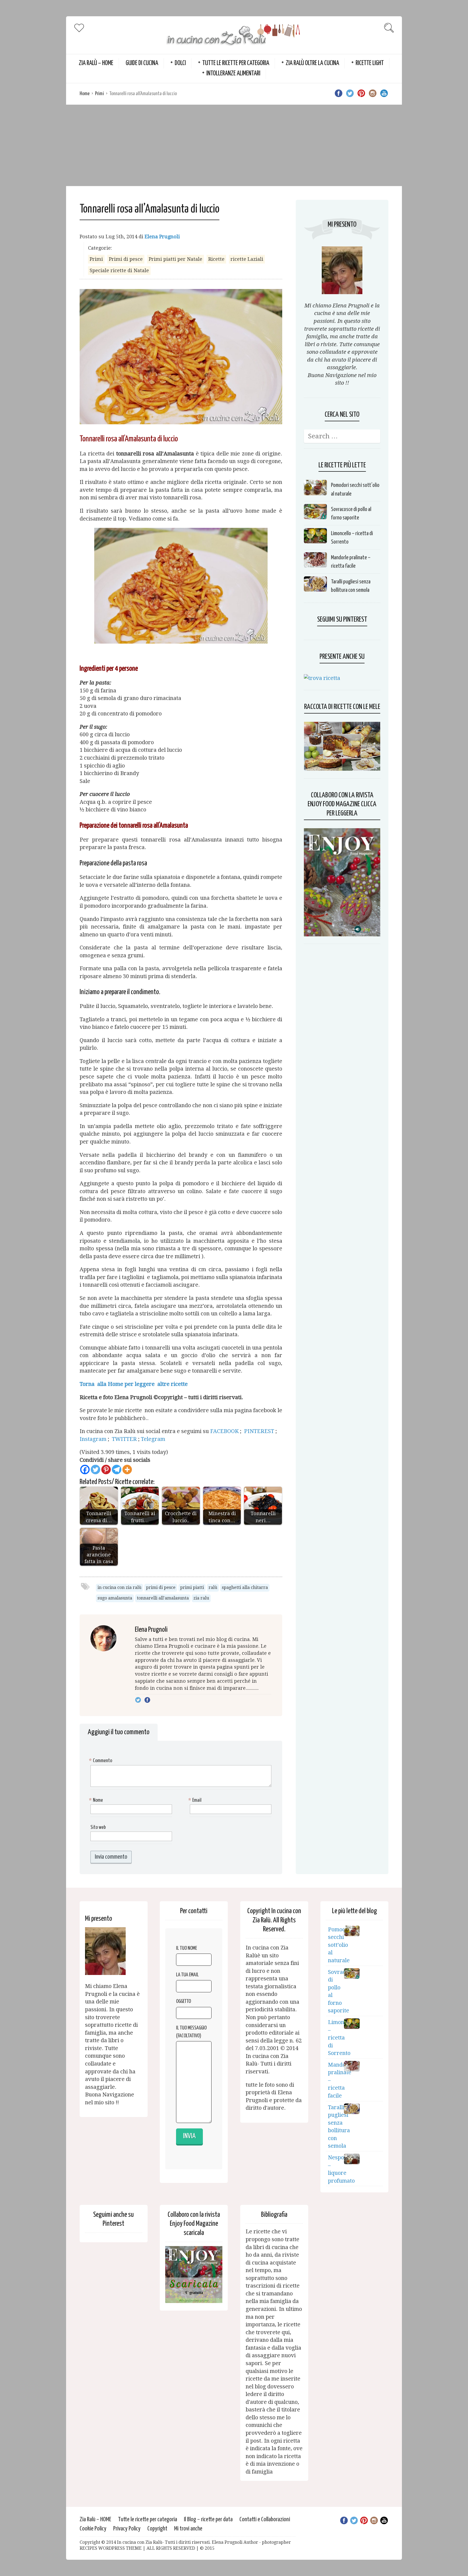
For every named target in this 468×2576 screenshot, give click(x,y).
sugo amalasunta (115, 1598)
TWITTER (125, 1439)
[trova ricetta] (322, 678)
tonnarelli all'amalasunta (163, 1598)
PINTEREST (260, 1431)
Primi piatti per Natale (175, 259)
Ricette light (370, 63)
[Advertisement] (234, 145)
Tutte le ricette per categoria (236, 63)
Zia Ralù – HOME (96, 63)
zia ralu (201, 1598)
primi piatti (192, 1587)
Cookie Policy (93, 2529)
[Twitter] (95, 1470)
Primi (100, 94)
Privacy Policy (127, 2529)
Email (196, 1800)
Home (85, 94)
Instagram (94, 1439)
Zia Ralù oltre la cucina (312, 63)
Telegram (153, 1439)
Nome (97, 1800)
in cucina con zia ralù (119, 1587)
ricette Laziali (247, 259)
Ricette (216, 259)
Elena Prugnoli (162, 237)
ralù (213, 1587)
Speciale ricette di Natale (119, 270)
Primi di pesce (126, 259)
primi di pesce (161, 1587)
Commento (101, 1761)
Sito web (98, 1827)
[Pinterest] (106, 1470)
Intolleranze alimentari (233, 74)
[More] (127, 1470)
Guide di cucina (142, 63)
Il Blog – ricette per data (208, 2519)
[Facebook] (85, 1470)
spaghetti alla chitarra (245, 1587)
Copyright (157, 2529)
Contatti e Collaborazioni (265, 2519)
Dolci (180, 63)
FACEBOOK (224, 1431)
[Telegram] (117, 1470)
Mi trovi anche (188, 2529)
